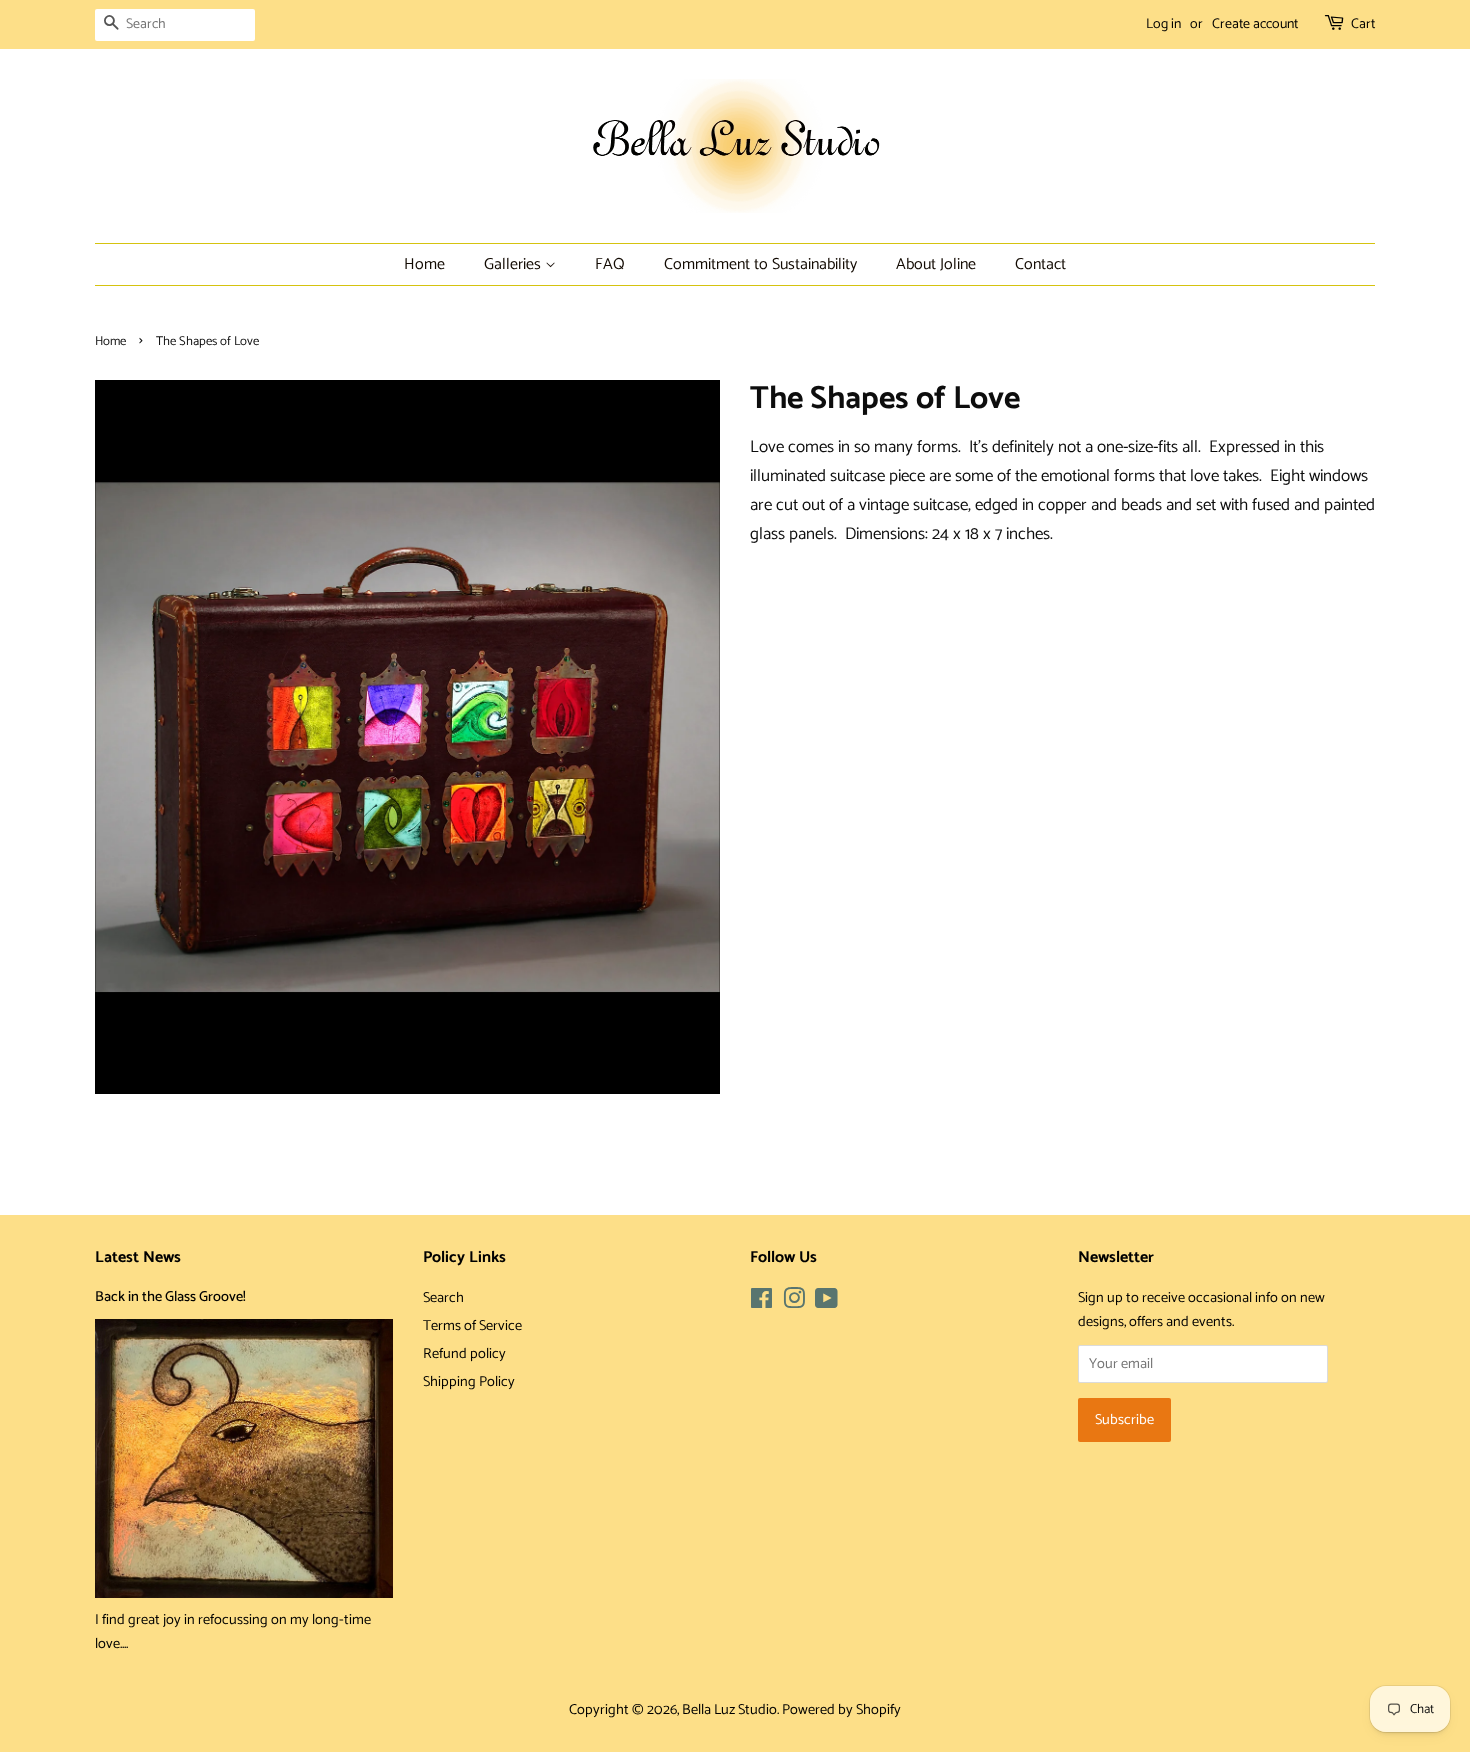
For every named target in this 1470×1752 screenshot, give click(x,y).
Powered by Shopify (841, 1710)
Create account (1255, 24)
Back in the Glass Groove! (170, 1297)
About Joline (936, 264)
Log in (1163, 24)
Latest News (138, 1257)
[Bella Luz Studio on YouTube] (826, 1303)
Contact (1040, 264)
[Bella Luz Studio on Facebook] (761, 1303)
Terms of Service (472, 1326)
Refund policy (464, 1354)
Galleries (514, 264)
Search (443, 1298)
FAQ (610, 264)
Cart (1363, 24)
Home (424, 264)
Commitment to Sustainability (760, 264)
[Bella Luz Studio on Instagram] (794, 1303)
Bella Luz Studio (729, 1710)
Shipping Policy (469, 1382)
